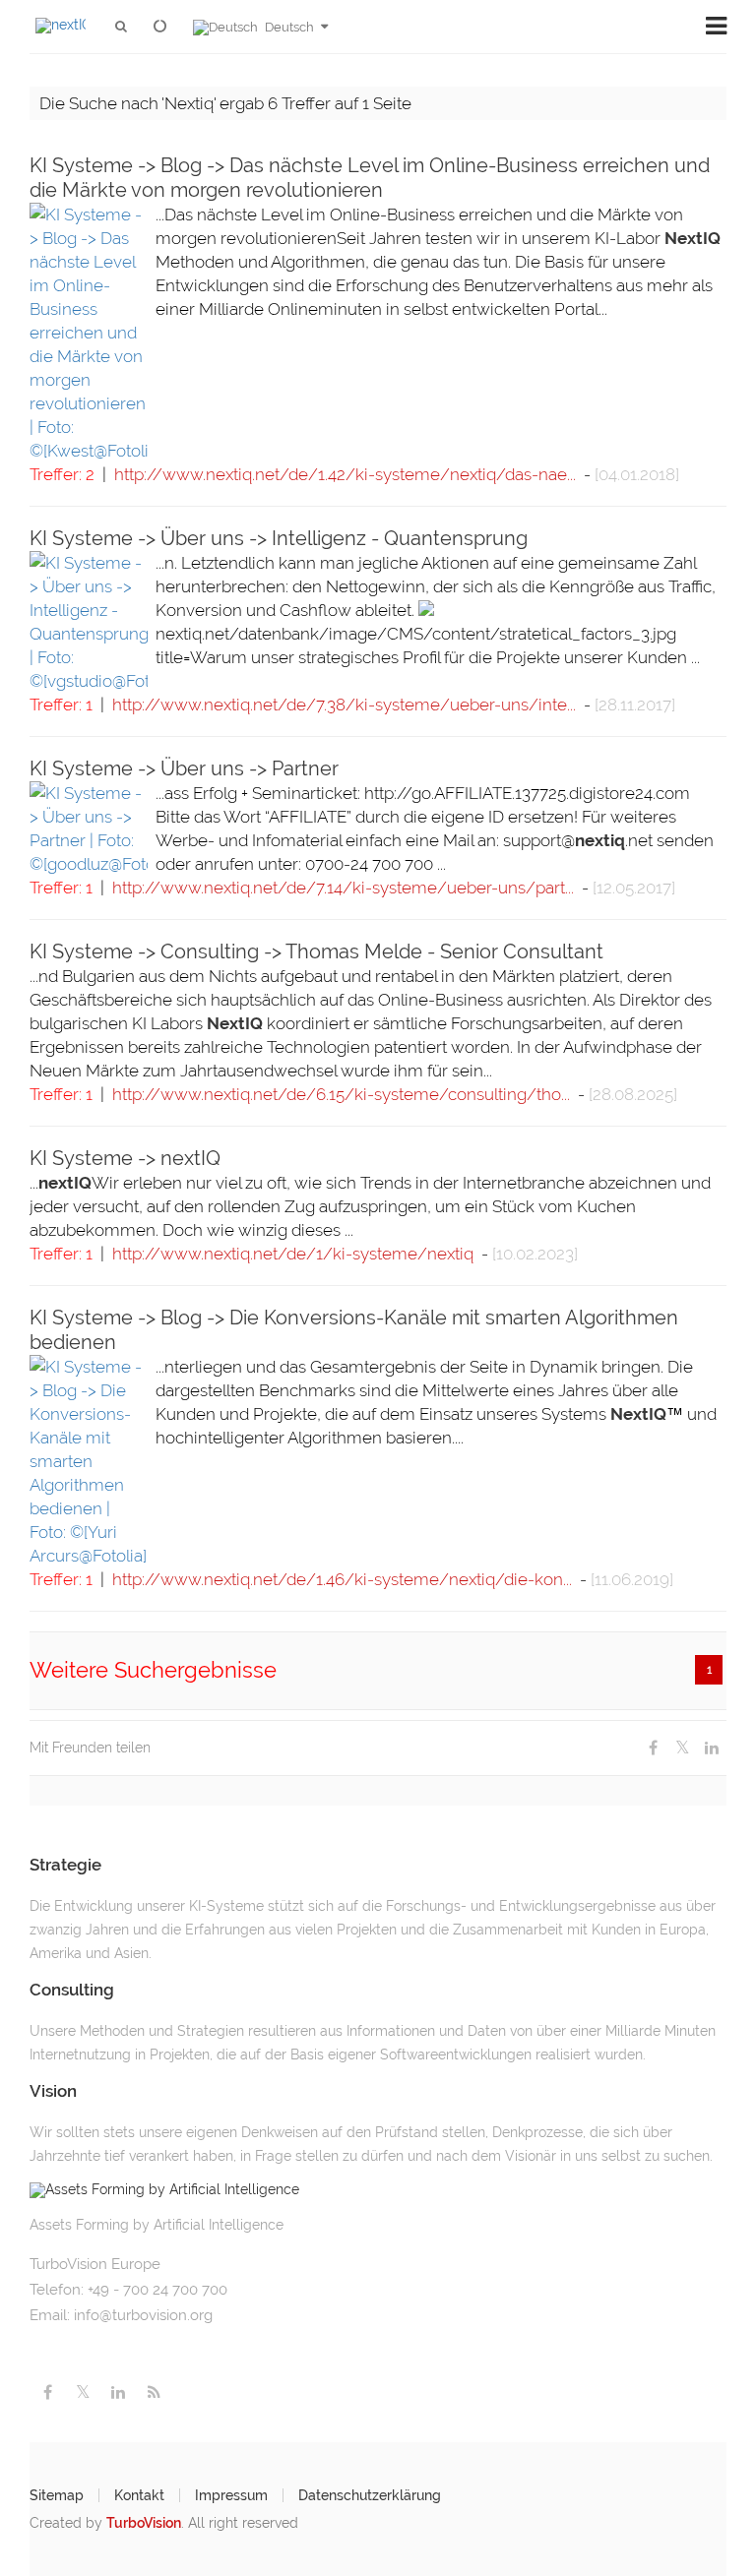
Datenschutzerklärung (370, 2495)
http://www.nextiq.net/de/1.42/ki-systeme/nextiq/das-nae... (345, 474)
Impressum (231, 2495)
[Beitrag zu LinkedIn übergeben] (712, 1748)
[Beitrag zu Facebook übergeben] (653, 1748)
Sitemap (57, 2495)
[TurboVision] (163, 27)
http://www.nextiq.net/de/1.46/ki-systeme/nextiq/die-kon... (342, 1579)
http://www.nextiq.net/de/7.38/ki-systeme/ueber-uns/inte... (344, 705)
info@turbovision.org (143, 2315)
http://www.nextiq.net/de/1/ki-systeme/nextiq (293, 1254)
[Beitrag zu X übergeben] (682, 1748)
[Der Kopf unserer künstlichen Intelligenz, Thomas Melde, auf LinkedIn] (118, 2392)
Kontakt (139, 2495)
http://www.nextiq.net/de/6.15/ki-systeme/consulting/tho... (341, 1094)
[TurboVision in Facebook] (47, 2392)
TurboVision (144, 2523)
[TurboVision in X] (83, 2392)
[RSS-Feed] (154, 2392)
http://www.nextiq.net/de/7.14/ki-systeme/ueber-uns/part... (343, 888)
